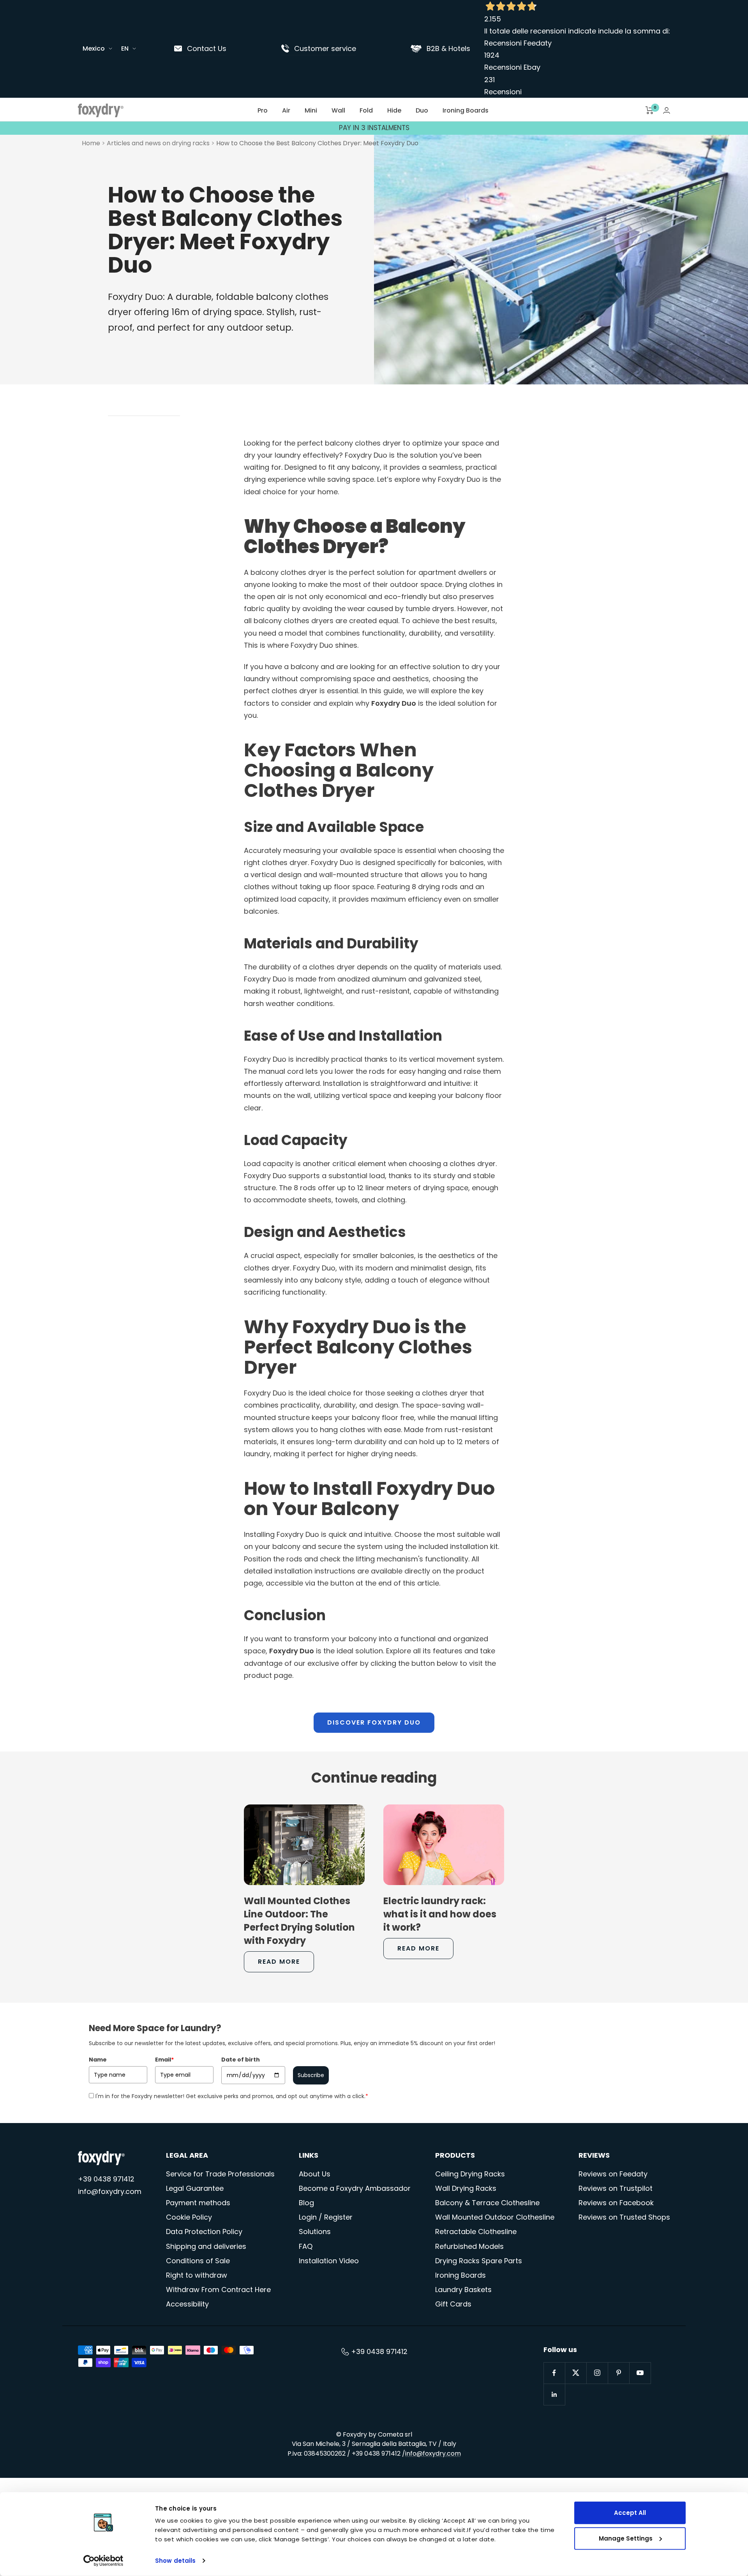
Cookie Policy (189, 2217)
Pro (263, 110)
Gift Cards (453, 2304)
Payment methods (198, 2203)
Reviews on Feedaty (613, 2174)
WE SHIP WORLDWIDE (374, 128)
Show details (175, 2561)
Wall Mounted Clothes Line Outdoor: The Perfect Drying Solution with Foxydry (299, 1921)
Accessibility (187, 2304)
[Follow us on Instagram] (597, 2373)
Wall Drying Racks (466, 2188)
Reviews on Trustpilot (616, 2188)
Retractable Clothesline (476, 2232)
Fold (366, 110)
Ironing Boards (466, 110)
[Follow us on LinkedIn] (554, 2394)
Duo (422, 110)
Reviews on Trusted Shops (624, 2217)
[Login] (667, 110)
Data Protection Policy (204, 2232)
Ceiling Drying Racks (470, 2174)
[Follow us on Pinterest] (618, 2373)
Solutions (315, 2232)
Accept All (630, 2513)
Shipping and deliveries (206, 2246)
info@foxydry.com (110, 2191)
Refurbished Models (469, 2246)
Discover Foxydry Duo (374, 1722)
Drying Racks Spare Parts (479, 2261)
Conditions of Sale (198, 2261)
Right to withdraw (197, 2275)
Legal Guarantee (195, 2188)
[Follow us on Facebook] (554, 2373)
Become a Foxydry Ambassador (355, 2188)
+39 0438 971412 (106, 2179)
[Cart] (650, 110)
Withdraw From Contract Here (218, 2290)
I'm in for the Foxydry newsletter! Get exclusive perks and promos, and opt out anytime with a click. (232, 2096)
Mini (311, 110)
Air (286, 110)
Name (98, 2060)
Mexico (94, 48)
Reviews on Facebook (616, 2203)
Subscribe (311, 2075)
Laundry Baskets (463, 2290)
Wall (338, 110)
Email (164, 2060)
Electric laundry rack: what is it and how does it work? (440, 1914)
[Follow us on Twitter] (576, 2373)
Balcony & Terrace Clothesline (487, 2203)
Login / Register (326, 2217)
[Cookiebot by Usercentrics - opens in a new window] (103, 2561)
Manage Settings (626, 2538)
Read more (279, 1962)
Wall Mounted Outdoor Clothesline (495, 2217)
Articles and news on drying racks (158, 143)
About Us (315, 2174)
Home (91, 143)
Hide (394, 110)
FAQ (306, 2246)
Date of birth (241, 2060)
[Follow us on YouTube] (640, 2373)
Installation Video (329, 2261)
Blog (306, 2203)
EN (125, 48)
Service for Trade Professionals (220, 2174)
